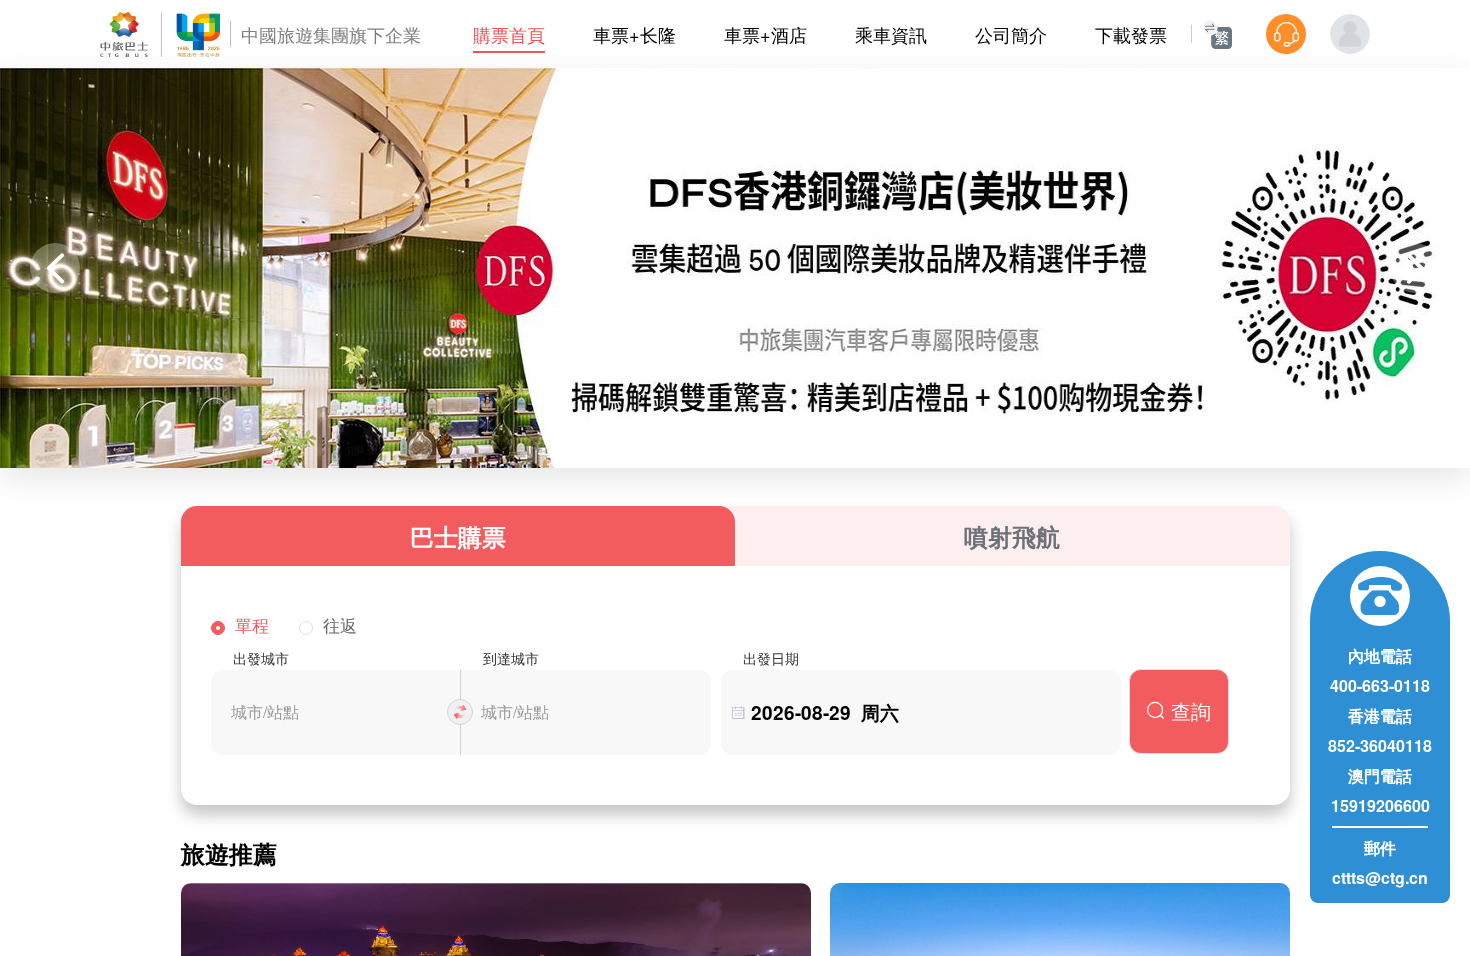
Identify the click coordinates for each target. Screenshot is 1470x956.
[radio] (240, 626)
